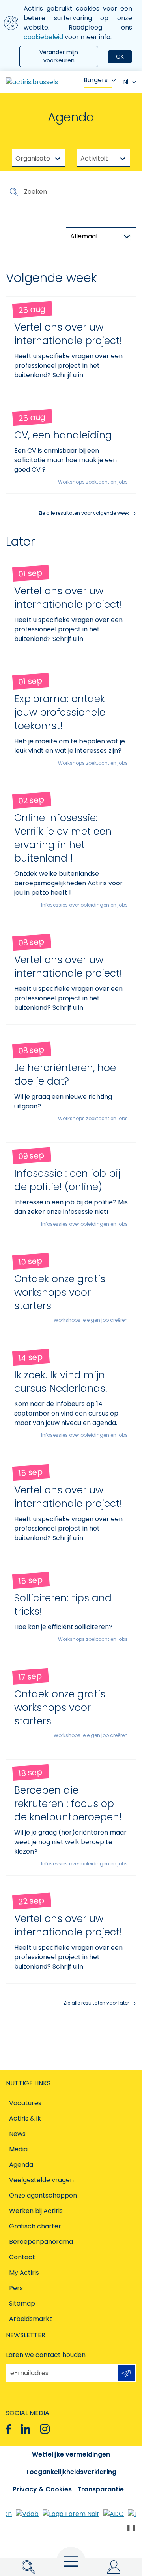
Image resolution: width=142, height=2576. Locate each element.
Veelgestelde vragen (41, 2180)
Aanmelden (126, 2373)
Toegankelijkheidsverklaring (71, 2472)
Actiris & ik (25, 2118)
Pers (16, 2288)
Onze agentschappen (43, 2195)
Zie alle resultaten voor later (96, 2003)
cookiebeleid (43, 37)
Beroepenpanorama (41, 2242)
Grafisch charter (35, 2226)
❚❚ (131, 2528)
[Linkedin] (25, 2429)
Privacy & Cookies (42, 2489)
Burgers (96, 80)
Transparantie (101, 2489)
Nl (126, 82)
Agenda (21, 2165)
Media (18, 2149)
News (17, 2134)
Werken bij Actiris (36, 2211)
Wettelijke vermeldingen (71, 2454)
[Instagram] (45, 2429)
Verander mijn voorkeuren (59, 56)
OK (120, 57)
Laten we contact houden (46, 2355)
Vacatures (25, 2103)
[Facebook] (8, 2429)
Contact (22, 2257)
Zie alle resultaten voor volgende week (84, 513)
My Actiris (24, 2273)
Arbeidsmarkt (31, 2319)
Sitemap (22, 2303)
